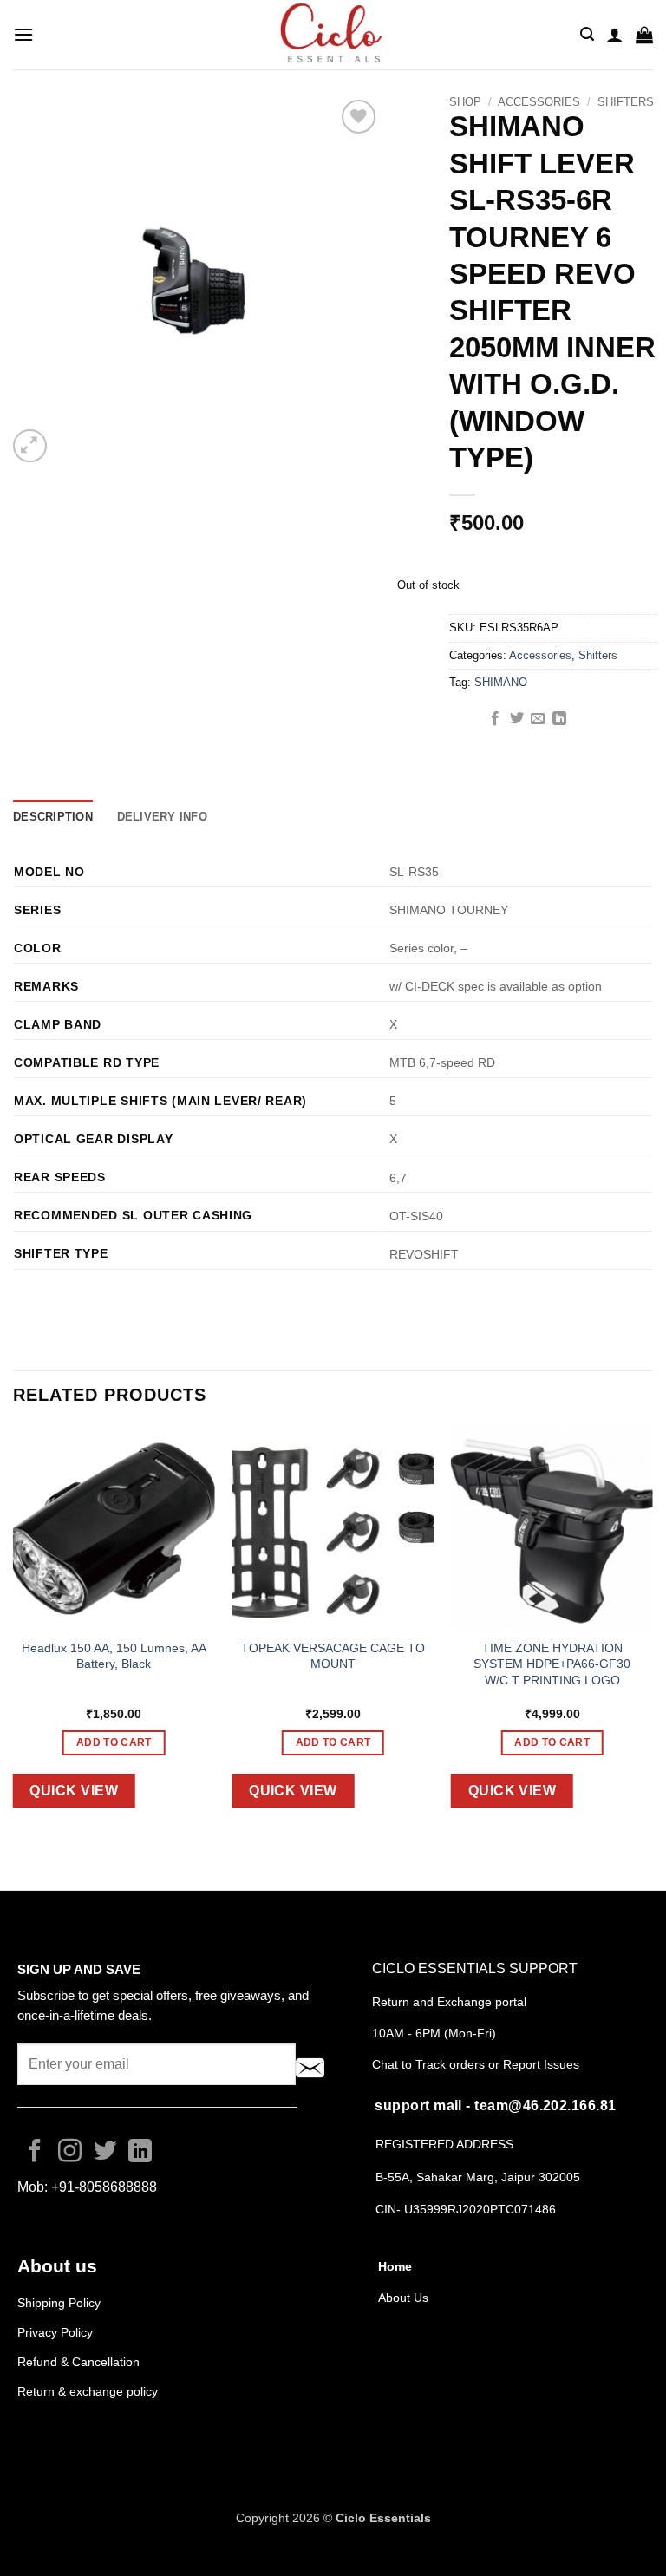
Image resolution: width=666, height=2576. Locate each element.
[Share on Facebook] (495, 719)
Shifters (626, 102)
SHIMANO (501, 682)
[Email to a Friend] (538, 719)
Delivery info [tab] (162, 817)
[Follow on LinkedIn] (140, 2153)
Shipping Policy (59, 2303)
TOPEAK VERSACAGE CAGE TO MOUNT (333, 1656)
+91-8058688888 (104, 2187)
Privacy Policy (55, 2332)
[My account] (615, 35)
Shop (465, 102)
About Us (403, 2298)
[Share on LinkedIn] (559, 719)
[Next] (652, 1631)
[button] (23, 34)
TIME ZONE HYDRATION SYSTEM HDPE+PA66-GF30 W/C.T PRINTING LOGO (552, 1664)
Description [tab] (53, 817)
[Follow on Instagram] (70, 2153)
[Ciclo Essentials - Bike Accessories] (333, 35)
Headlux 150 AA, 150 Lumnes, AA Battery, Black (114, 1656)
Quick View (74, 1791)
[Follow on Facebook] (35, 2153)
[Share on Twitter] (517, 719)
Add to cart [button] (114, 1742)
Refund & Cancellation (80, 2362)
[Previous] (14, 1631)
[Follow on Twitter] (105, 2153)
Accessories (539, 102)
